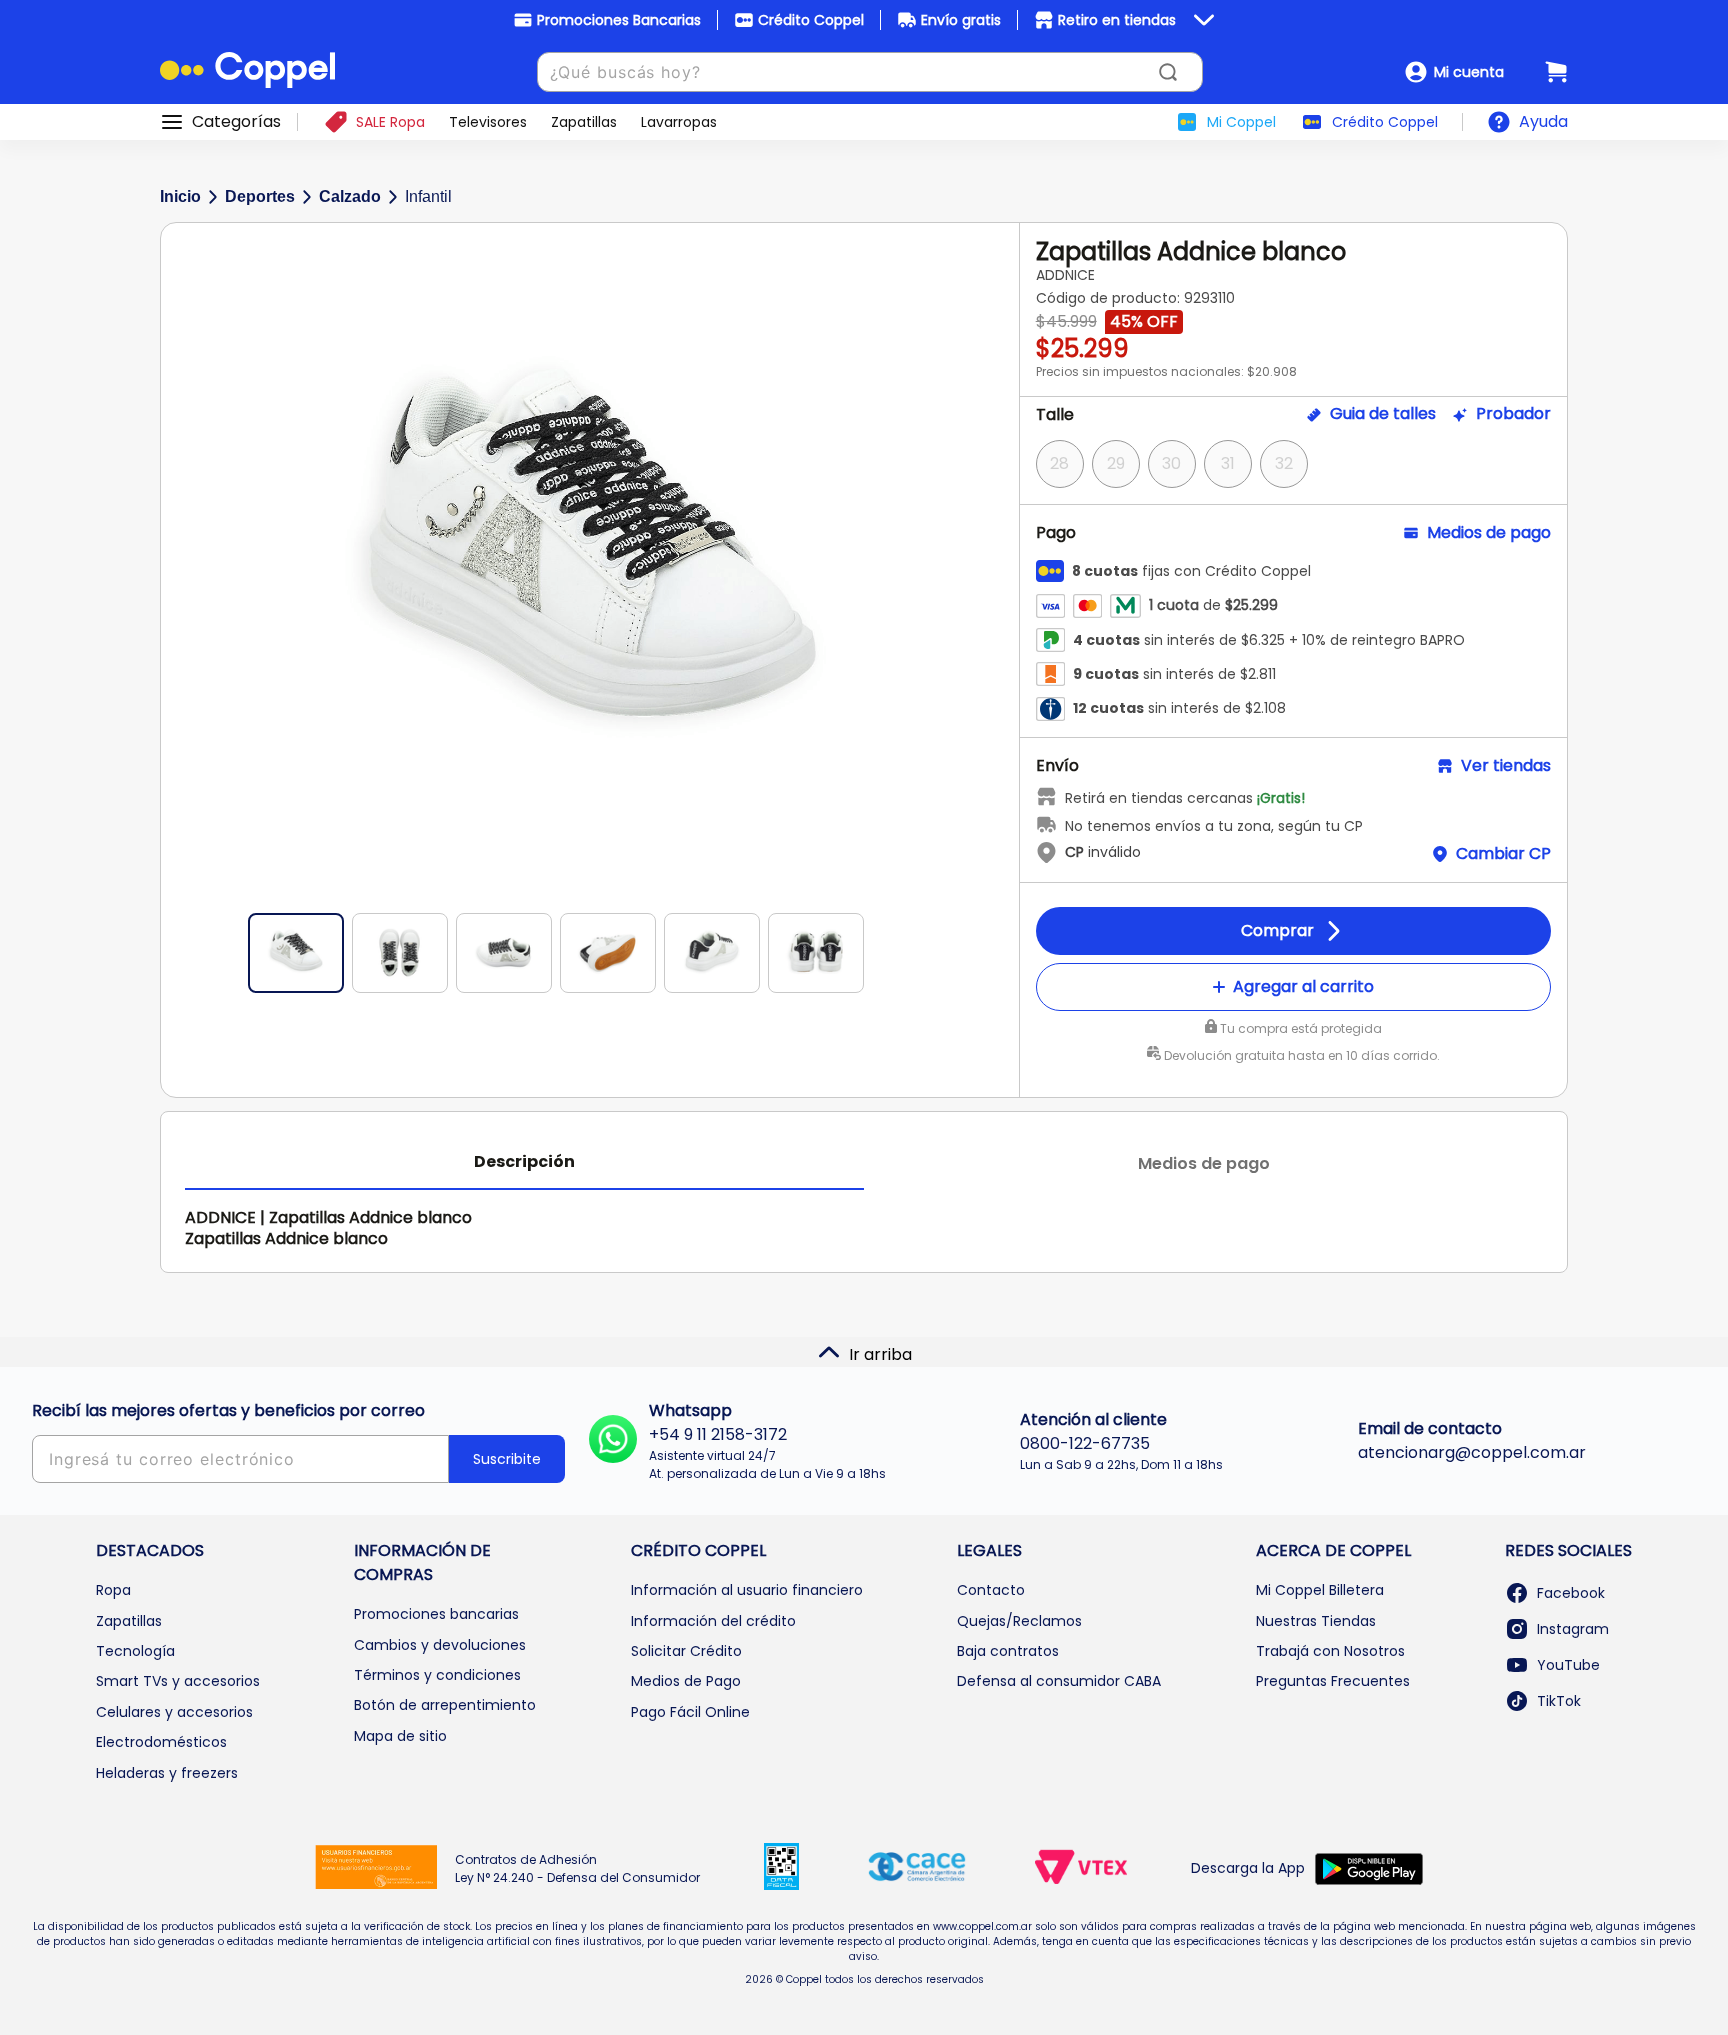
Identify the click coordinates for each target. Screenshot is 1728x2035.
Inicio (180, 196)
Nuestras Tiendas (1316, 1621)
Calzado (350, 196)
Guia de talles (1383, 414)
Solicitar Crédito (686, 1651)
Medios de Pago (686, 1681)
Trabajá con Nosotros (1330, 1651)
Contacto (991, 1590)
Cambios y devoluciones (440, 1645)
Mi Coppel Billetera (1320, 1590)
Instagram (1573, 1629)
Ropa (113, 1590)
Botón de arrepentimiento (445, 1705)
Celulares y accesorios (174, 1712)
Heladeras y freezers (167, 1773)
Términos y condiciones (437, 1675)
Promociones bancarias (436, 1614)
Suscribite (507, 1459)
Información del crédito (713, 1621)
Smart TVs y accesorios (178, 1681)
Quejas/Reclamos (1019, 1621)
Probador (1513, 414)
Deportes (260, 196)
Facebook (1571, 1593)
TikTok (1559, 1701)
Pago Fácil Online (690, 1712)
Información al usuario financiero (747, 1590)
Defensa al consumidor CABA (1059, 1681)
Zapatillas (129, 1621)
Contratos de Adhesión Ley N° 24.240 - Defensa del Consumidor (577, 1868)
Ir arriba (880, 1354)
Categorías (236, 122)
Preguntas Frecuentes (1333, 1681)
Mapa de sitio (400, 1736)
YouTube (1568, 1665)
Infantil (428, 196)
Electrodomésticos (161, 1742)
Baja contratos (1008, 1651)
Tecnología (135, 1651)
